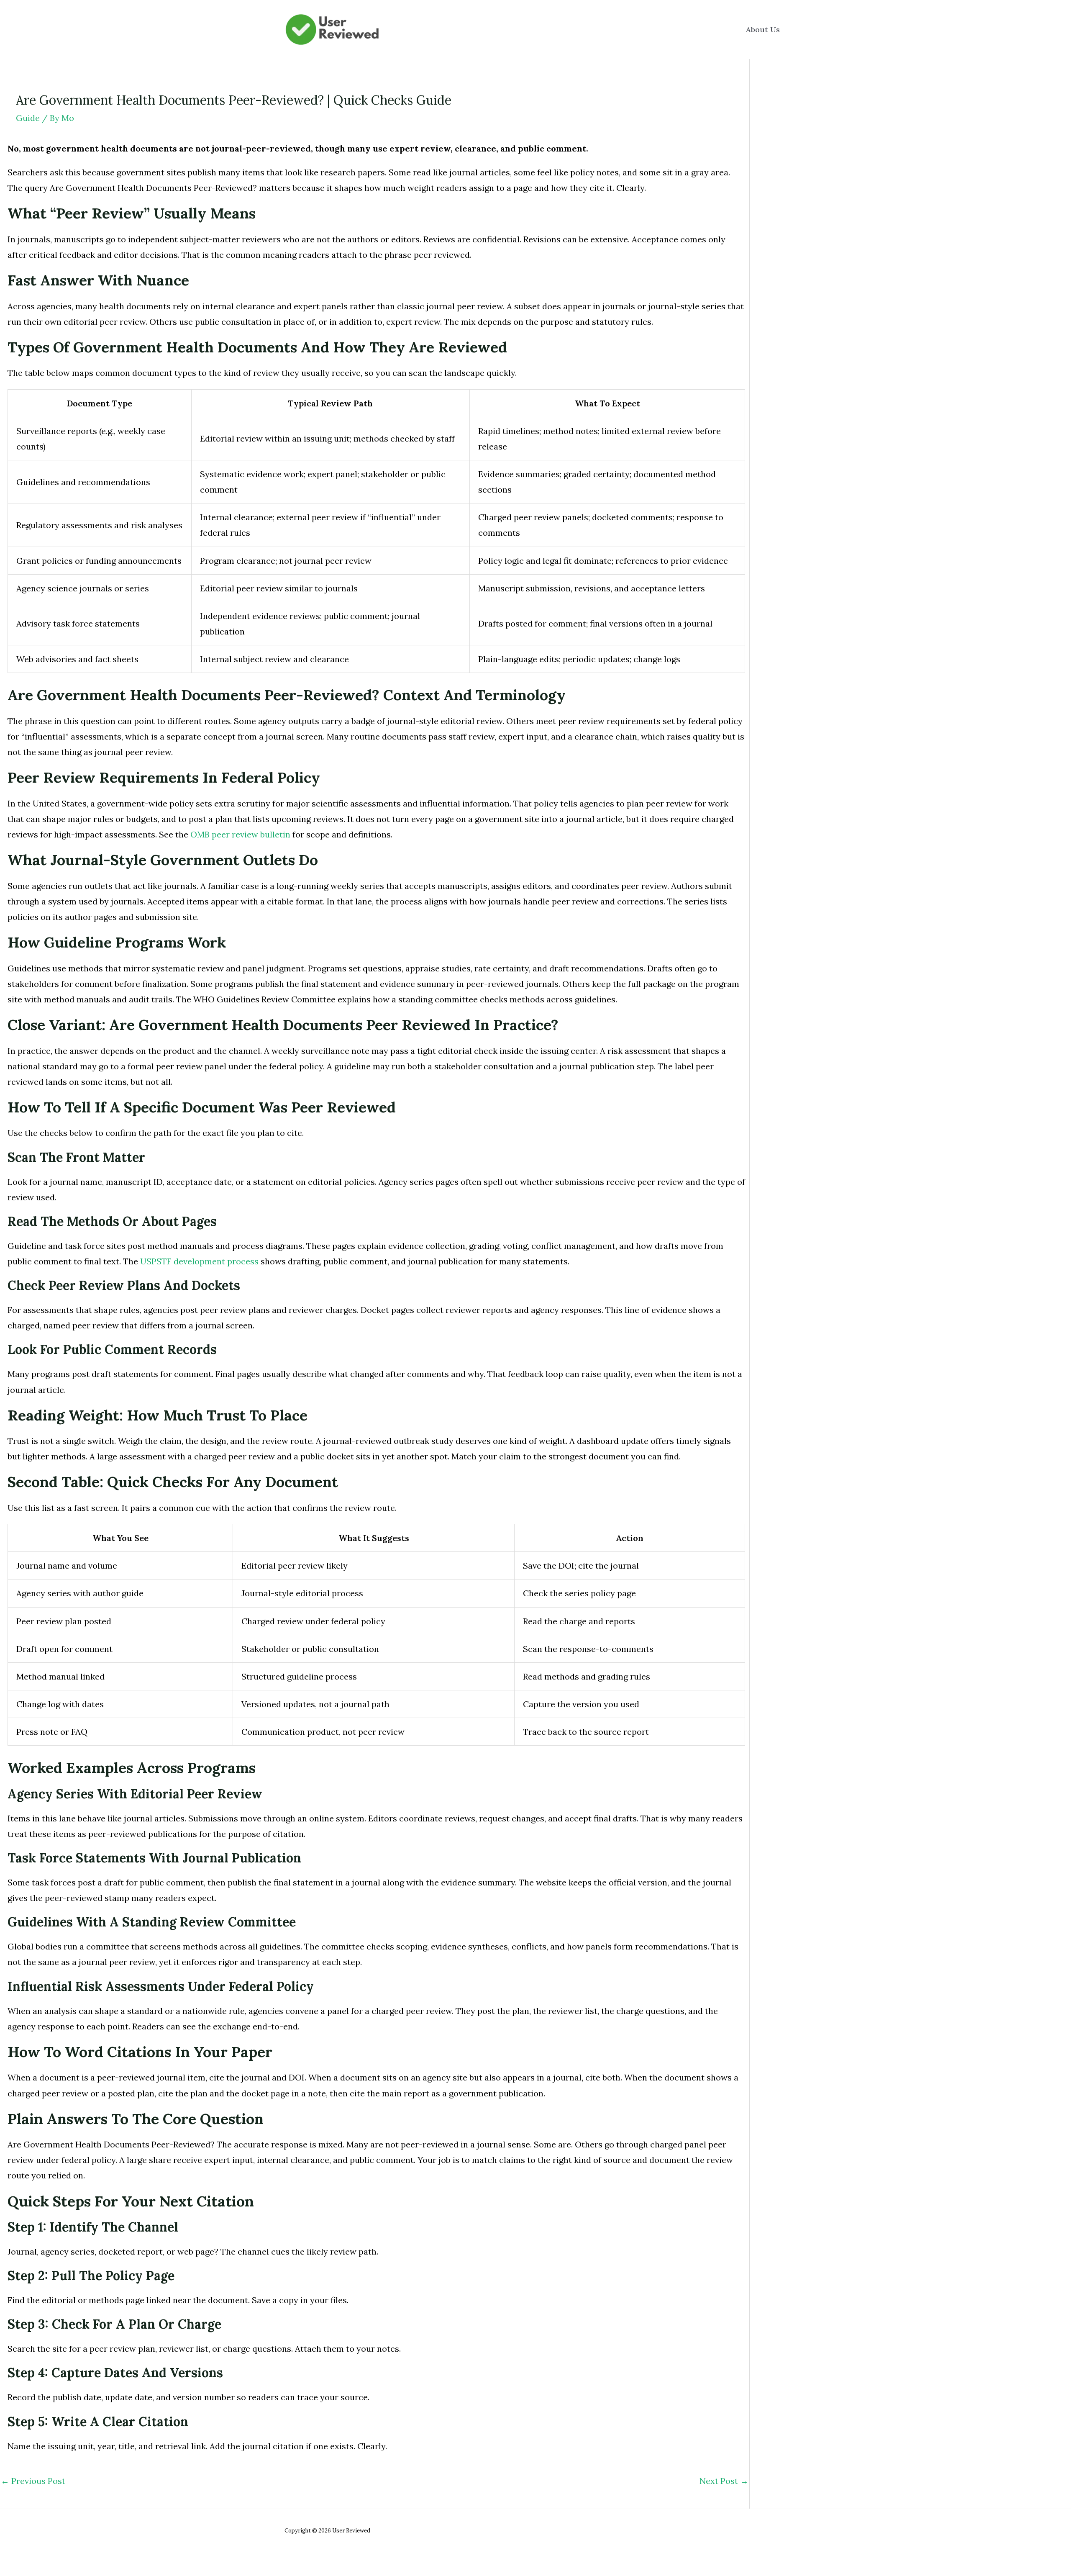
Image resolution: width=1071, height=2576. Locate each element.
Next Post (724, 2481)
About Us (763, 30)
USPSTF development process (199, 1261)
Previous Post (33, 2481)
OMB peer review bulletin (240, 834)
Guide (28, 118)
